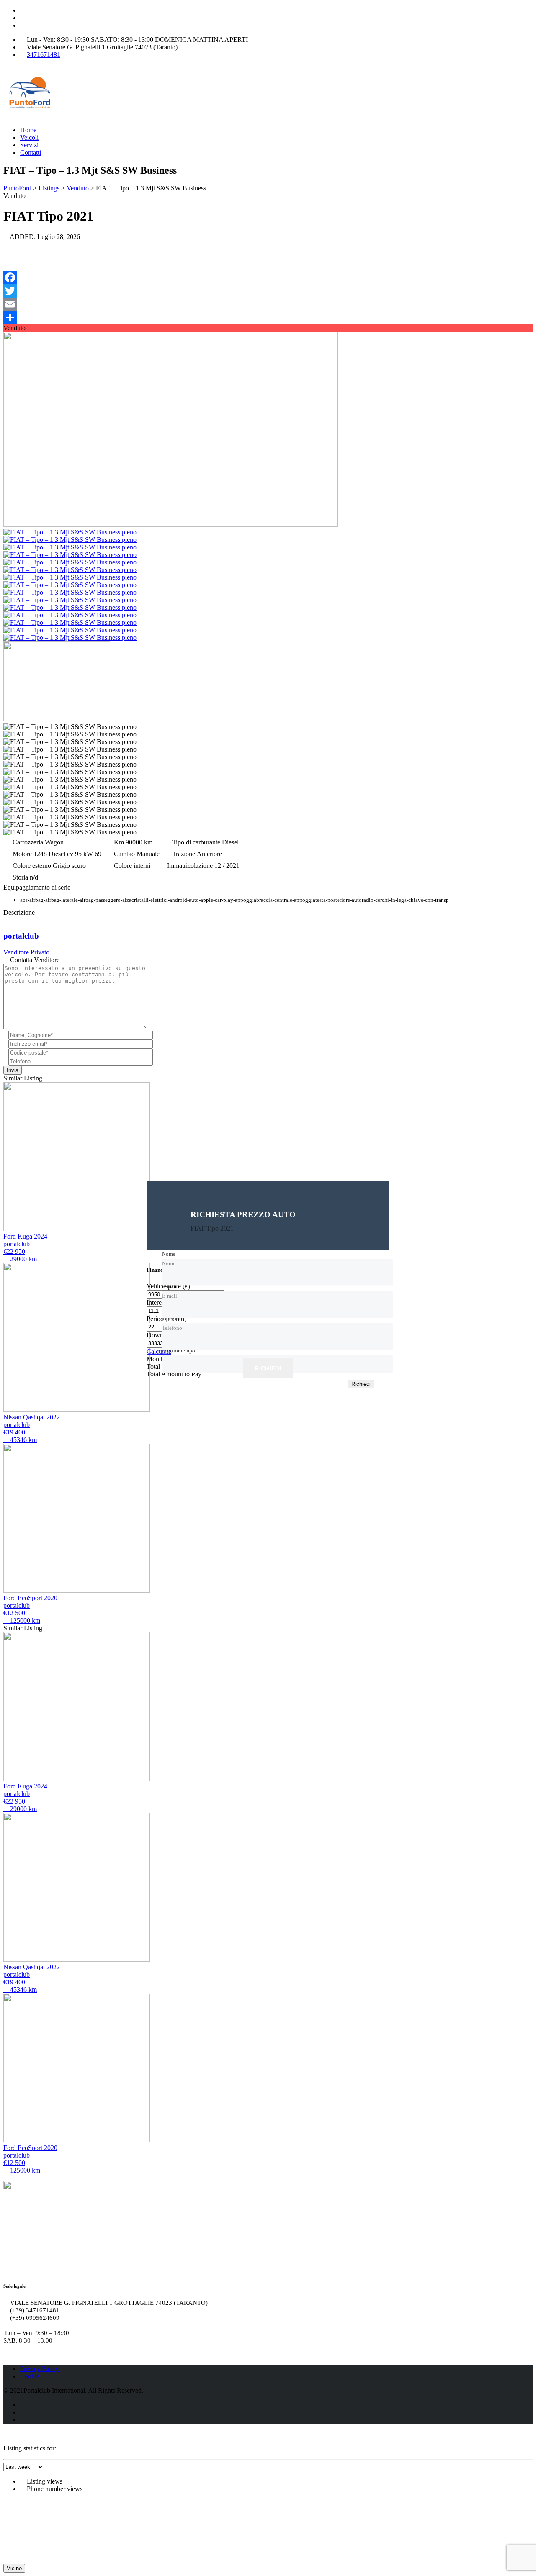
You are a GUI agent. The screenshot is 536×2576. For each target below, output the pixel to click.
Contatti (31, 153)
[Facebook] (268, 277)
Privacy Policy (39, 2369)
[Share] (268, 318)
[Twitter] (268, 291)
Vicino (14, 2568)
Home (28, 130)
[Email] (268, 304)
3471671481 (44, 55)
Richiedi (268, 1369)
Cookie (30, 2376)
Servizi (29, 145)
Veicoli (29, 137)
